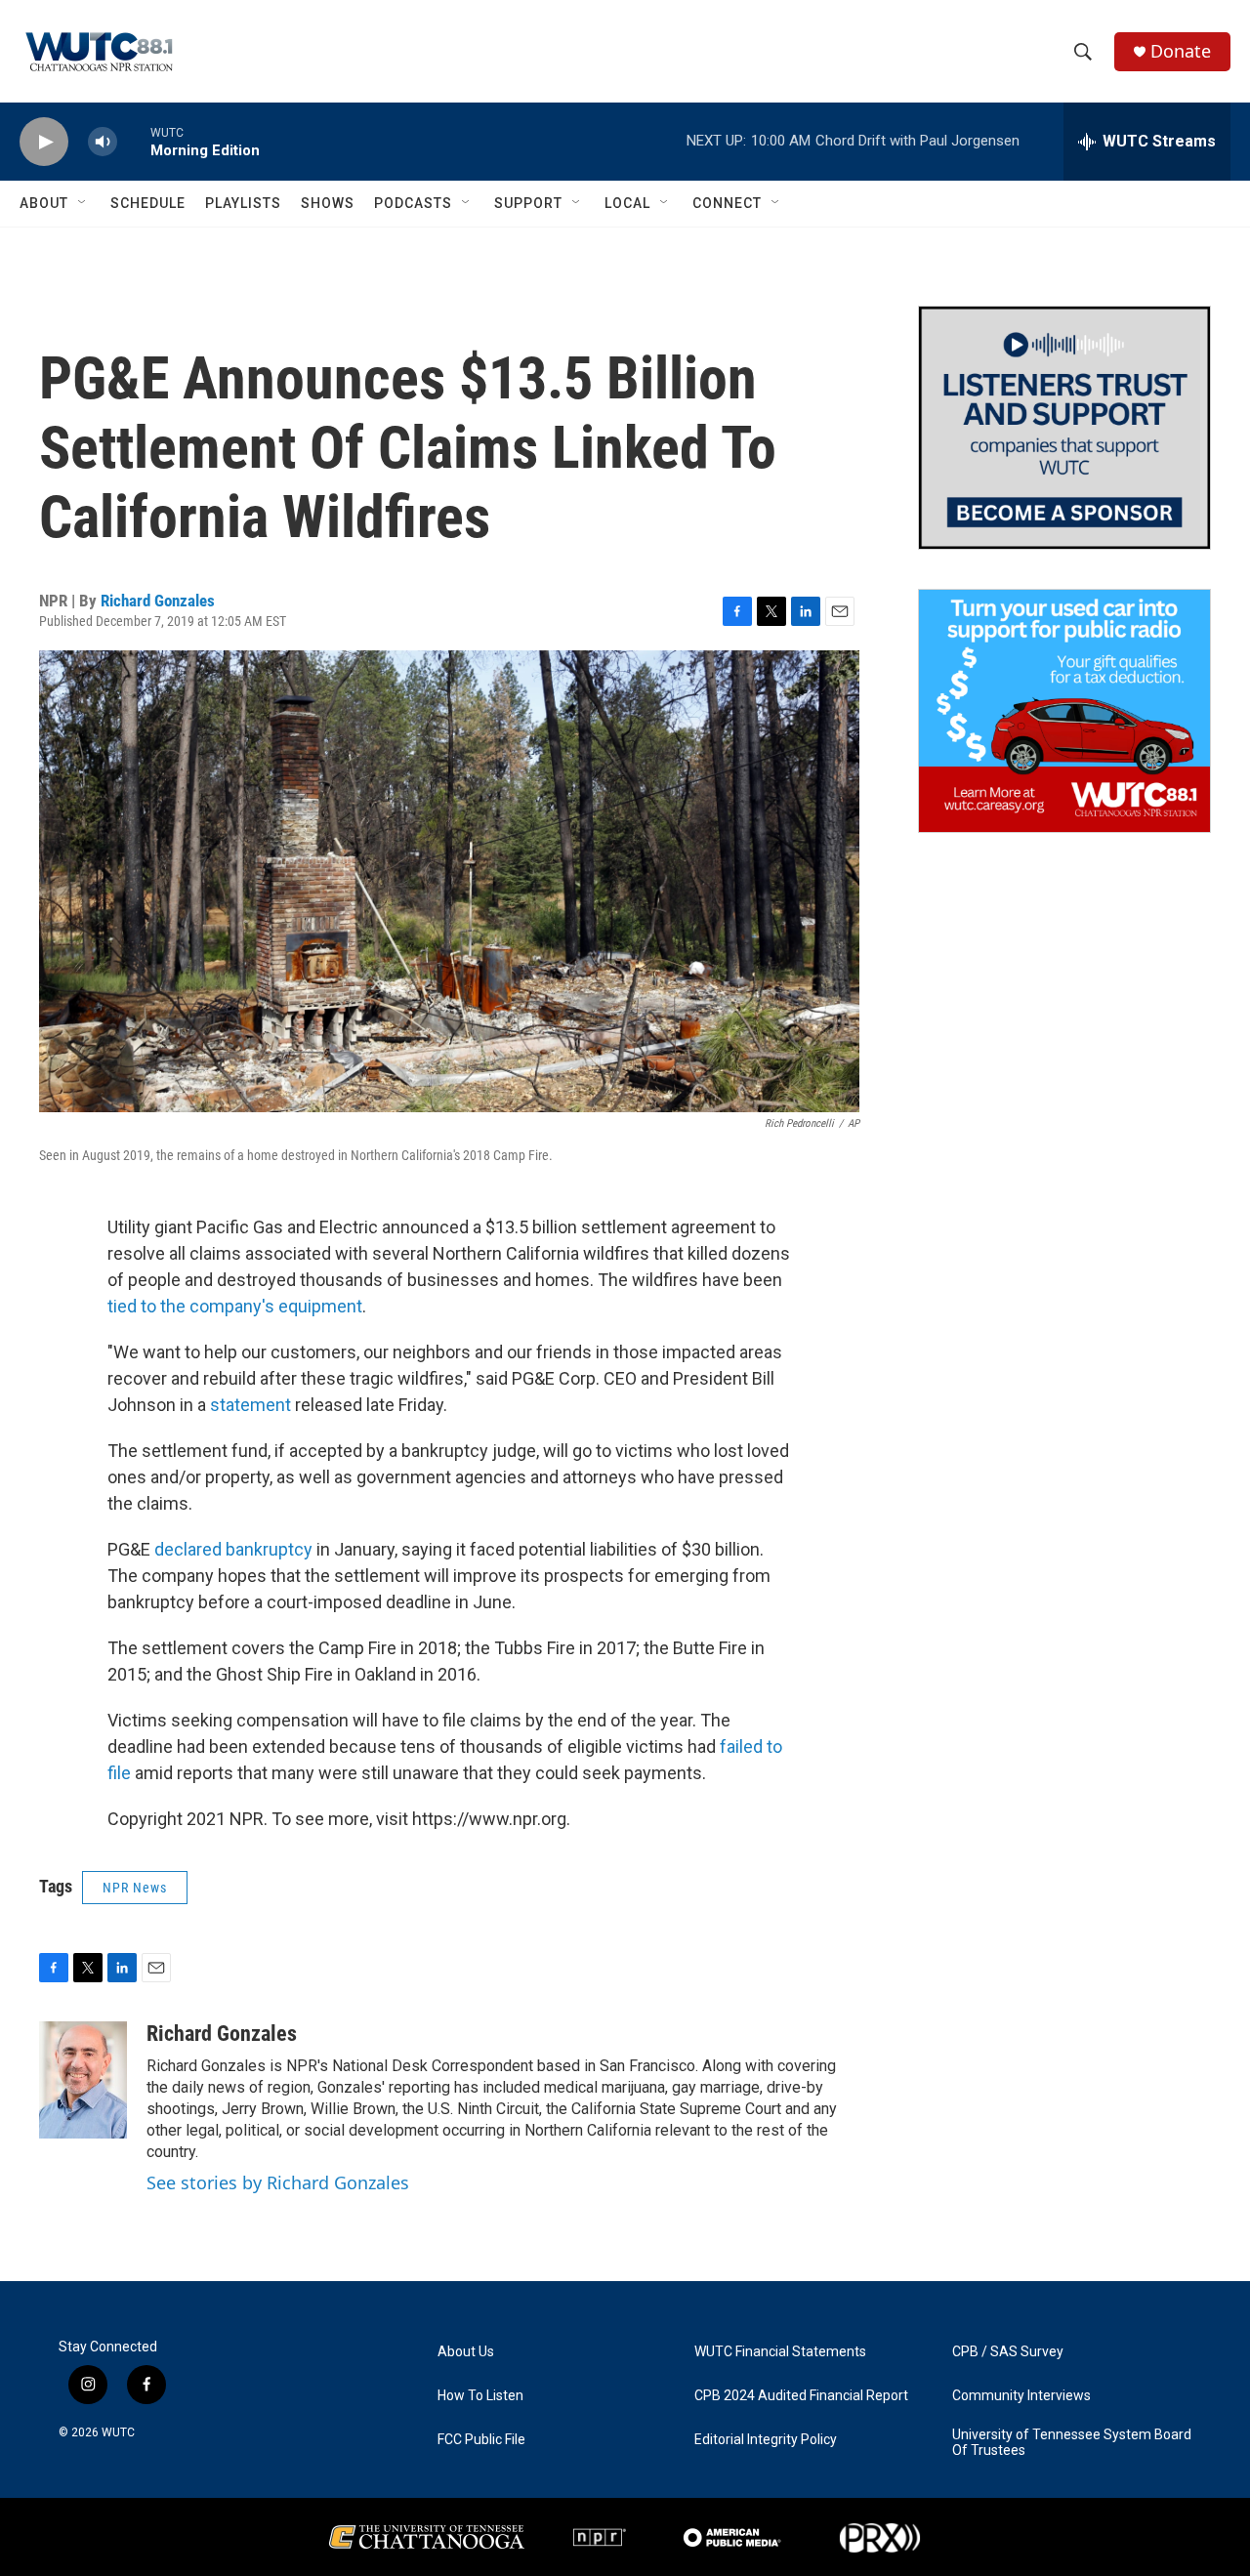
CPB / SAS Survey (1008, 2352)
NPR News (135, 1888)
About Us (466, 2352)
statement (250, 1405)
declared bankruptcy (233, 1549)
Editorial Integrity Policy (766, 2440)
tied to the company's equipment (235, 1306)
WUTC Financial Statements (780, 2352)
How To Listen (480, 2396)
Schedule (148, 203)
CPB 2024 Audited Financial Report (801, 2396)
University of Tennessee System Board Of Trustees (1072, 2443)
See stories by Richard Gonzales (278, 2182)
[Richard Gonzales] (83, 2080)
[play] (44, 142)
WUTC (118, 2432)
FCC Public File (481, 2440)
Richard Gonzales (158, 601)
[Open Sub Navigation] (83, 203)
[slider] (134, 141)
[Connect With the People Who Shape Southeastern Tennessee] (1064, 428)
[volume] (103, 142)
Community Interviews (1021, 2396)
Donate (1181, 51)
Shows (328, 203)
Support (528, 203)
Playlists (243, 203)
